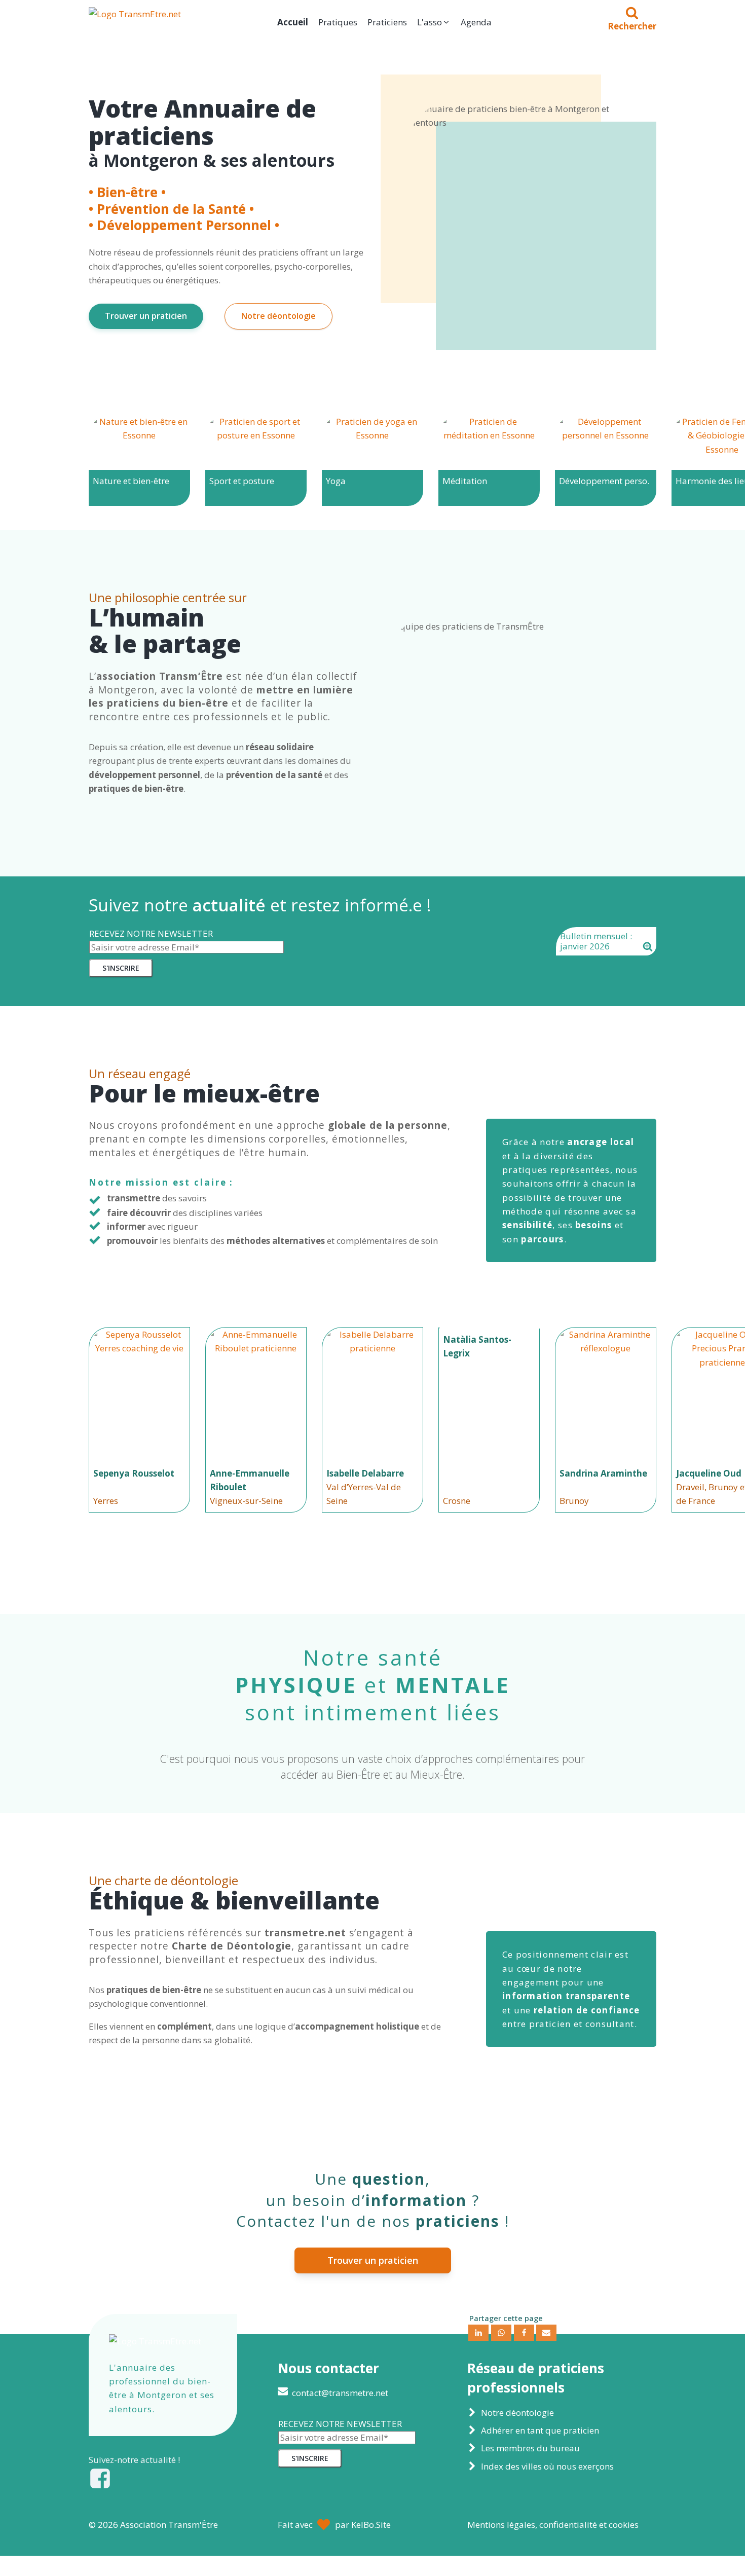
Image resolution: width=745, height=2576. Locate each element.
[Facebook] (524, 2333)
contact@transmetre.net (340, 2393)
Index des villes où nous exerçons (547, 2466)
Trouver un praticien (146, 316)
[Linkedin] (478, 2333)
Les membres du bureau (530, 2448)
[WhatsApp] (501, 2333)
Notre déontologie (278, 316)
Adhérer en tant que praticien (540, 2430)
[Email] (546, 2333)
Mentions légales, (553, 2525)
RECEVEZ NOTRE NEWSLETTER (151, 933)
